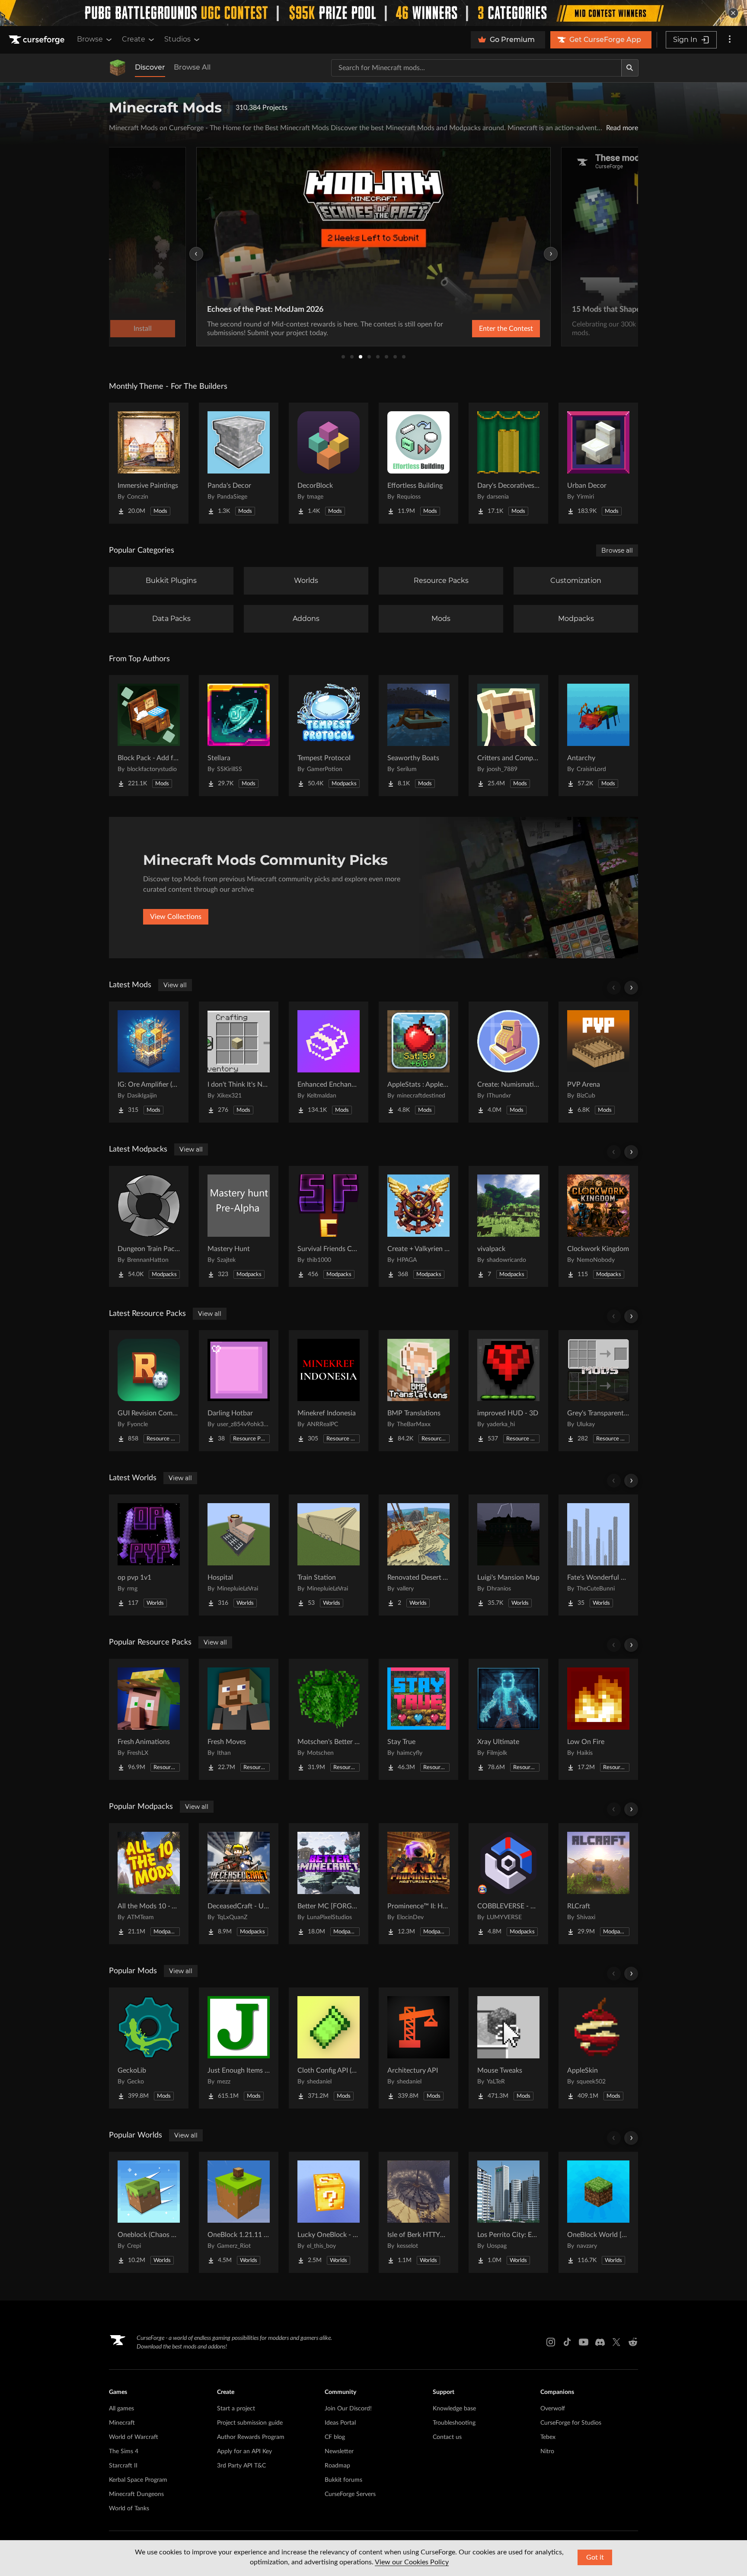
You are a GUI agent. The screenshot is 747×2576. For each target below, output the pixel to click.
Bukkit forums (343, 2480)
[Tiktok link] (567, 2342)
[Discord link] (600, 2342)
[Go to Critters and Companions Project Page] (508, 736)
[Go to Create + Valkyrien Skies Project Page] (418, 1226)
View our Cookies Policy (412, 2562)
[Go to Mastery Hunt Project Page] (239, 1226)
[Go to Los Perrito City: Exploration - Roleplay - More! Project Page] (508, 2212)
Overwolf (553, 2409)
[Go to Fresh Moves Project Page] (239, 1719)
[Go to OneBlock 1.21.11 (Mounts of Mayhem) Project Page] (239, 2212)
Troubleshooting (454, 2423)
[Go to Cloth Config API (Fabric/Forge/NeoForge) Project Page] (329, 2048)
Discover (150, 67)
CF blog (335, 2437)
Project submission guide (250, 2423)
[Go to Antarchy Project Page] (598, 736)
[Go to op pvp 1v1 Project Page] (149, 1555)
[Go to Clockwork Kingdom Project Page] (598, 1226)
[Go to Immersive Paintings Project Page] (149, 463)
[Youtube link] (584, 2342)
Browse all (617, 550)
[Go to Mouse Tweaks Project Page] (508, 2048)
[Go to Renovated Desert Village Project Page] (418, 1555)
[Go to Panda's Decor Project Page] (239, 463)
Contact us (447, 2437)
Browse (90, 39)
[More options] (730, 40)
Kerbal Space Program (138, 2480)
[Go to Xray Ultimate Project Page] (508, 1719)
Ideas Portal (340, 2423)
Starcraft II (123, 2466)
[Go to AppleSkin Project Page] (598, 2048)
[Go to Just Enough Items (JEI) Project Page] (239, 2048)
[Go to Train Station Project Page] (329, 1555)
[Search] (630, 68)
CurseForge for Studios (571, 2423)
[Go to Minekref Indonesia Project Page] (329, 1391)
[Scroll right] (631, 988)
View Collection (483, 329)
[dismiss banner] (733, 13)
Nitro (547, 2451)
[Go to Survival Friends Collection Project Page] (329, 1226)
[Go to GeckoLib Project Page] (149, 2048)
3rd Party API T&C (241, 2466)
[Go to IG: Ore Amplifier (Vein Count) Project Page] (149, 1062)
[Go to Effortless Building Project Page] (418, 463)
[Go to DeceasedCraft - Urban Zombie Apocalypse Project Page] (239, 1884)
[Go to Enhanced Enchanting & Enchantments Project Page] (329, 1062)
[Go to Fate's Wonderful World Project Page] (598, 1555)
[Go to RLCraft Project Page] (598, 1884)
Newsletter (339, 2451)
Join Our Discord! (348, 2409)
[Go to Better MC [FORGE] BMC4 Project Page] (329, 1884)
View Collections (176, 917)
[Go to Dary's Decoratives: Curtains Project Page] (508, 463)
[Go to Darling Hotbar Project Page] (239, 1391)
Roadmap (337, 2466)
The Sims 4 (124, 2451)
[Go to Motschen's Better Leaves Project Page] (329, 1719)
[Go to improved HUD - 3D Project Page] (508, 1391)
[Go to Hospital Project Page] (239, 1555)
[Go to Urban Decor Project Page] (598, 463)
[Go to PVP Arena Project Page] (598, 1062)
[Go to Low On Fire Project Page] (598, 1719)
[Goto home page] (38, 40)
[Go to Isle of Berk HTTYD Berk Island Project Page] (418, 2212)
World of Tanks (129, 2509)
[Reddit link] (633, 2342)
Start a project (236, 2409)
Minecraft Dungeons (136, 2494)
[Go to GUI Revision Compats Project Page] (149, 1391)
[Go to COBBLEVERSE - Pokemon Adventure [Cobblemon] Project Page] (508, 1884)
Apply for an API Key (244, 2451)
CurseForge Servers (350, 2494)
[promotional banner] (373, 13)
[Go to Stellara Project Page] (239, 736)
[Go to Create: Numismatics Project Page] (508, 1062)
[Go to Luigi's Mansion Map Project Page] (508, 1555)
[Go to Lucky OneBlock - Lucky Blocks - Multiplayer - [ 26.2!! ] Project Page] (329, 2212)
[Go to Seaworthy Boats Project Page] (418, 736)
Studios (177, 39)
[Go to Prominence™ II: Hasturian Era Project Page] (418, 1884)
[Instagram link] (551, 2342)
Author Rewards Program (251, 2437)
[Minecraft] (118, 68)
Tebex (548, 2437)
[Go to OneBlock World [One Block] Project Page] (598, 2212)
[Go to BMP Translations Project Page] (418, 1391)
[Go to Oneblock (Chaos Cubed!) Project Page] (149, 2212)
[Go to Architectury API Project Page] (418, 2048)
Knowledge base (454, 2409)
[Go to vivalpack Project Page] (508, 1226)
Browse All (192, 67)
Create (134, 39)
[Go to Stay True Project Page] (418, 1719)
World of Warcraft (134, 2437)
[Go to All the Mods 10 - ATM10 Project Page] (149, 1884)
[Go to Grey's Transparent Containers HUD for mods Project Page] (598, 1391)
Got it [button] (595, 2557)
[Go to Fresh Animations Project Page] (149, 1719)
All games (121, 2409)
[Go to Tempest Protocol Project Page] (329, 736)
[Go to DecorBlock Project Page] (329, 463)
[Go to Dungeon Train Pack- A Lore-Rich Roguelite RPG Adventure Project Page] (149, 1226)
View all (175, 985)
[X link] (616, 2342)
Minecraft (122, 2423)
